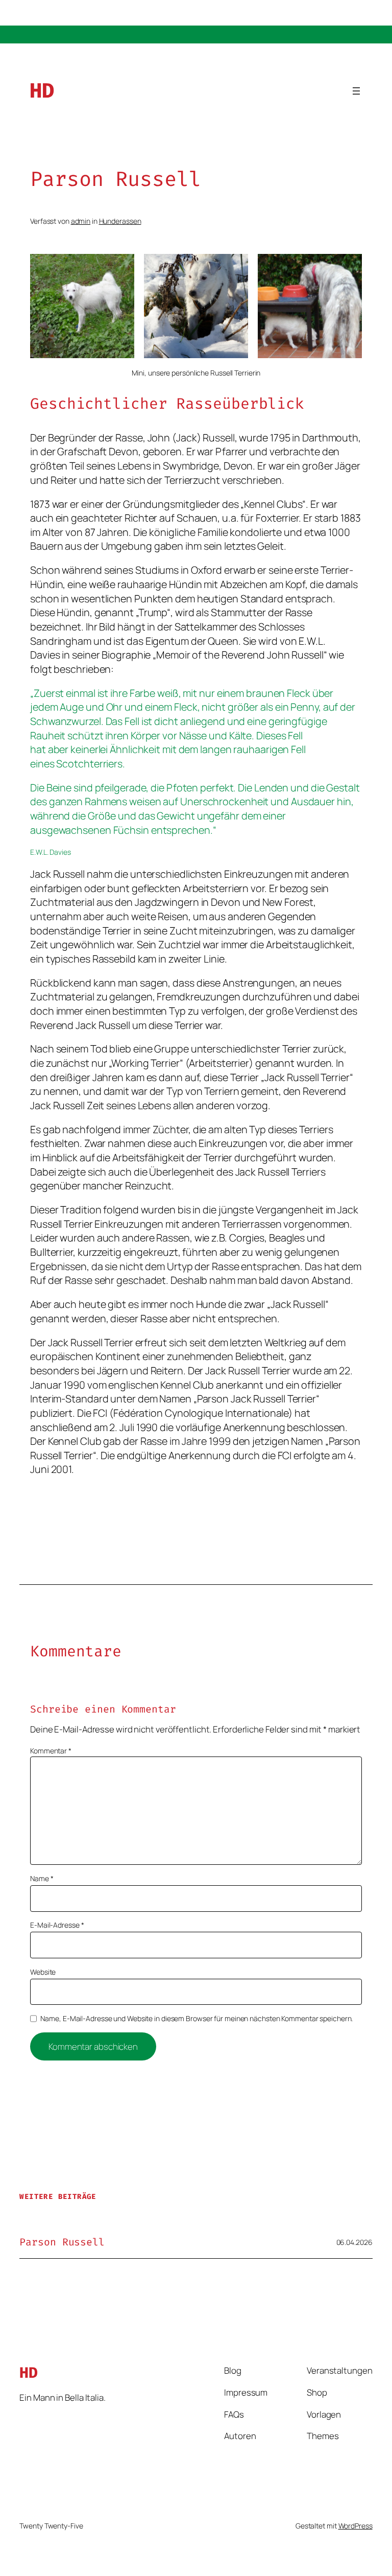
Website (43, 1972)
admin (81, 221)
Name (42, 1878)
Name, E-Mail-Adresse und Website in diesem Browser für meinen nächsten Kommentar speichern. (197, 2018)
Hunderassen (120, 221)
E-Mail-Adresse (57, 1925)
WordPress (356, 2526)
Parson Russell (62, 2242)
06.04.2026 (354, 2242)
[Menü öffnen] (356, 91)
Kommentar (51, 1751)
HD (42, 91)
